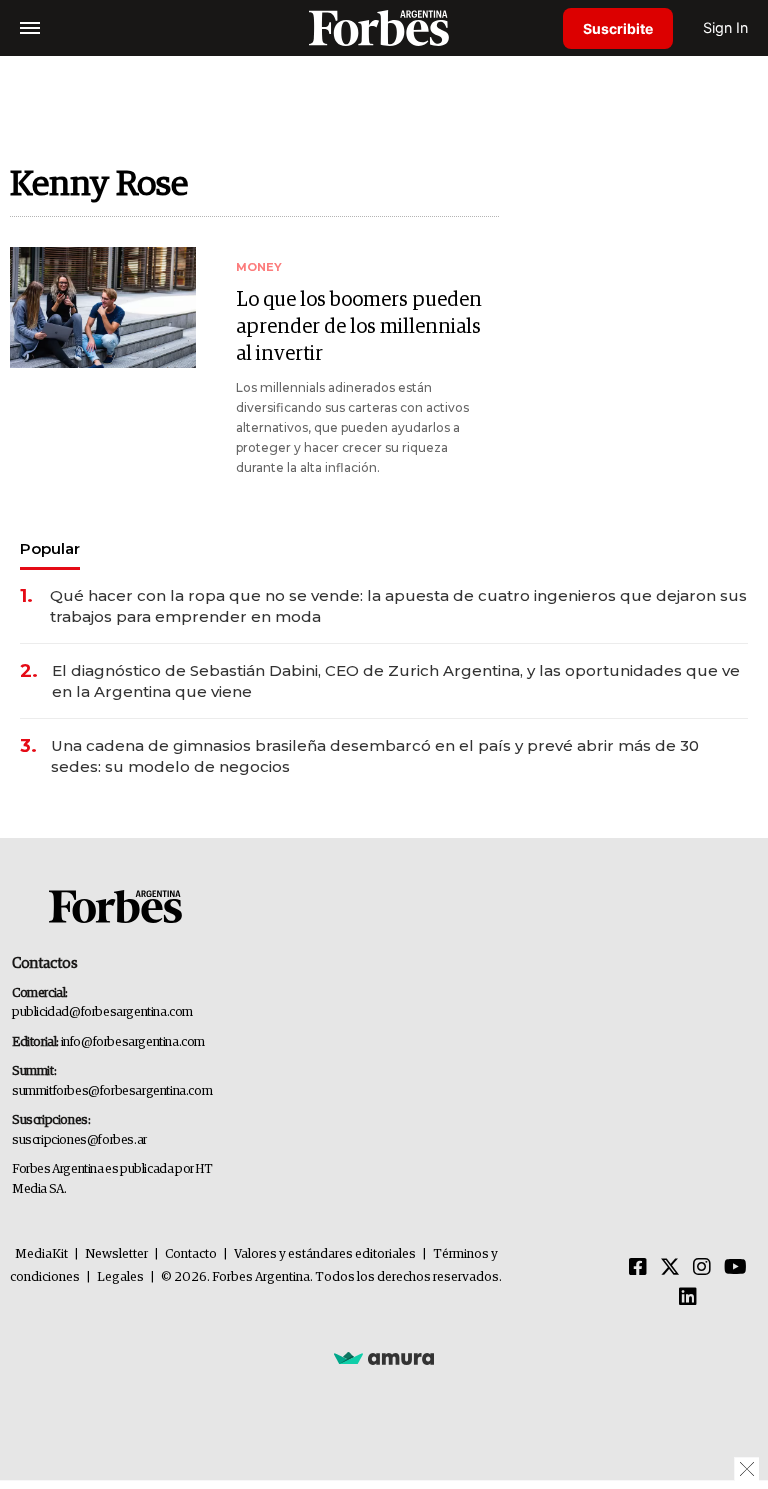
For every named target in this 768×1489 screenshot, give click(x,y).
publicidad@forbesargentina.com (102, 1012)
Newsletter (116, 1254)
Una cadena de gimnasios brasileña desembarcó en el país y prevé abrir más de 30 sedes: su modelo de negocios (375, 756)
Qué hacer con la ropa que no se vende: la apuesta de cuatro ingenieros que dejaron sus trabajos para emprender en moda (398, 606)
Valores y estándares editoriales (325, 1254)
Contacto (191, 1254)
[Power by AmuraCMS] (384, 1357)
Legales (120, 1277)
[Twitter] (670, 1268)
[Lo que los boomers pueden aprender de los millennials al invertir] (103, 307)
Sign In (725, 27)
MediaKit (41, 1254)
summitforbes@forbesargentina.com (112, 1091)
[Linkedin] (688, 1298)
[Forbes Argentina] (384, 27)
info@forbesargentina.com (133, 1042)
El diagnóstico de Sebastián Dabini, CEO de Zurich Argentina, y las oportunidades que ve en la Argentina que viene (396, 681)
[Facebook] (638, 1268)
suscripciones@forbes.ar (79, 1140)
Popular (50, 548)
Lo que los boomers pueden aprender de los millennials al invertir (359, 327)
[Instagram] (702, 1268)
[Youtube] (735, 1268)
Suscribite (618, 28)
